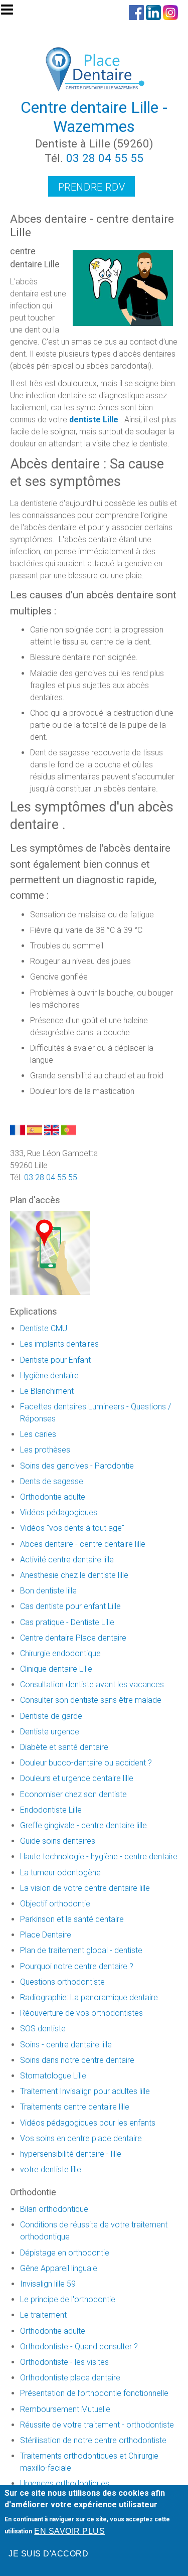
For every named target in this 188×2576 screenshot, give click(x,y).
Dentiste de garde (51, 1716)
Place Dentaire (46, 1935)
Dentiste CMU (44, 1328)
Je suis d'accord (48, 2554)
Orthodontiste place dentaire (70, 2378)
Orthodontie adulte (53, 1497)
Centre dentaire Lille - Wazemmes (94, 117)
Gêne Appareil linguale (59, 2268)
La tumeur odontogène (60, 1873)
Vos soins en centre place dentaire (81, 2138)
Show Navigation (12, 13)
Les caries (38, 1434)
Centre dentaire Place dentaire (73, 1638)
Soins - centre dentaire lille (66, 2045)
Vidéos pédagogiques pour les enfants (88, 2123)
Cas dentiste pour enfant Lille (70, 1606)
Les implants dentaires (59, 1344)
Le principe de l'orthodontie (68, 2299)
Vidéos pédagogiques (59, 1512)
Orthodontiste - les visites (64, 2362)
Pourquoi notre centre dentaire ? (77, 1966)
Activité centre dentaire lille (67, 1560)
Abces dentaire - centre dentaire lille (83, 1544)
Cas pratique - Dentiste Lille (67, 1622)
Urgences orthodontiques (65, 2483)
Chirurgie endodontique (60, 1653)
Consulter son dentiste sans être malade (91, 1700)
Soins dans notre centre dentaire (77, 2060)
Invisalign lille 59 (48, 2284)
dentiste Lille (94, 420)
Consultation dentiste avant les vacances (92, 1684)
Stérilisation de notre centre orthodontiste (93, 2440)
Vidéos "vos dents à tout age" (72, 1528)
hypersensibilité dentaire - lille (71, 2154)
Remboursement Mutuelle (65, 2409)
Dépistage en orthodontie (65, 2253)
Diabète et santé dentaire (64, 1747)
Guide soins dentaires (58, 1841)
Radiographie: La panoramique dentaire (89, 1997)
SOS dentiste (43, 2029)
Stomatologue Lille (53, 2076)
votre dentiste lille (51, 2169)
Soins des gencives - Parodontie (77, 1466)
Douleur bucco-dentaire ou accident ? (86, 1763)
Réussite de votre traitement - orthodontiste (97, 2425)
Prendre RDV (92, 187)
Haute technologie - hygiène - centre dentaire (99, 1857)
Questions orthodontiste (62, 1982)
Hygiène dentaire (49, 1376)
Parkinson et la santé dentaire (72, 1919)
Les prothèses (45, 1450)
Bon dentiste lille (48, 1591)
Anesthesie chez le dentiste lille (74, 1575)
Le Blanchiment (47, 1391)
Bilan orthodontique (54, 2209)
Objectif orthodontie (55, 1904)
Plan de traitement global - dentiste (81, 1950)
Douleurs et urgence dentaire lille (77, 1778)
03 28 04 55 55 (105, 158)
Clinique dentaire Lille (56, 1669)
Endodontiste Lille (51, 1810)
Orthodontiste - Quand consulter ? (79, 2347)
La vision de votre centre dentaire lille (85, 1888)
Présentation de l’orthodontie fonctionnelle (94, 2393)
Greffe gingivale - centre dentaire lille (83, 1825)
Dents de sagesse (52, 1481)
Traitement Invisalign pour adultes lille (85, 2091)
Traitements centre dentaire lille (75, 2107)
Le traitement (43, 2315)
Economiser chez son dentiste (73, 1794)
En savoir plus (69, 2531)
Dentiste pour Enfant (55, 1360)
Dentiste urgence (50, 1732)
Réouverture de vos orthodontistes (81, 2013)
